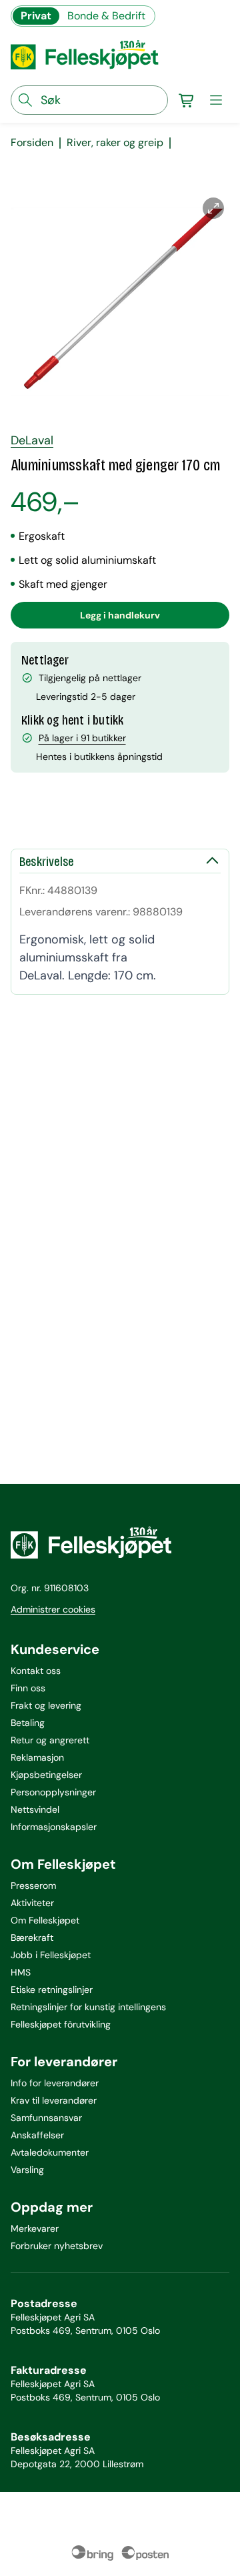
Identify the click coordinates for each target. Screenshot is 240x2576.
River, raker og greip (115, 143)
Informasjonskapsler (54, 1827)
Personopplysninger (53, 1792)
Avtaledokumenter (50, 2152)
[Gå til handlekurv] (187, 100)
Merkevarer (35, 2228)
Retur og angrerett (50, 1740)
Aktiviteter (32, 1903)
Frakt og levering (46, 1705)
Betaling (28, 1723)
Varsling (27, 2170)
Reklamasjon (37, 1757)
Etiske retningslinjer (52, 1990)
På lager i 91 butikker (82, 738)
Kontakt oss (36, 1671)
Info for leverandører (55, 2083)
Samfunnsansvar (46, 2118)
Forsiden (32, 143)
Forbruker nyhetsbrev (57, 2246)
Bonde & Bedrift (106, 16)
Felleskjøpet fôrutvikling (61, 2024)
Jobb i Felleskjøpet (51, 1955)
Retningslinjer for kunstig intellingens (88, 2007)
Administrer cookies (53, 1609)
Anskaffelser (37, 2135)
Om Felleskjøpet (45, 1920)
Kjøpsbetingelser (46, 1775)
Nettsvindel (35, 1809)
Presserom (33, 1885)
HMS (21, 1972)
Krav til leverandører (54, 2100)
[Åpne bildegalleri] (213, 208)
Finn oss (28, 1688)
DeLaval (32, 440)
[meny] (216, 100)
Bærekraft (32, 1938)
